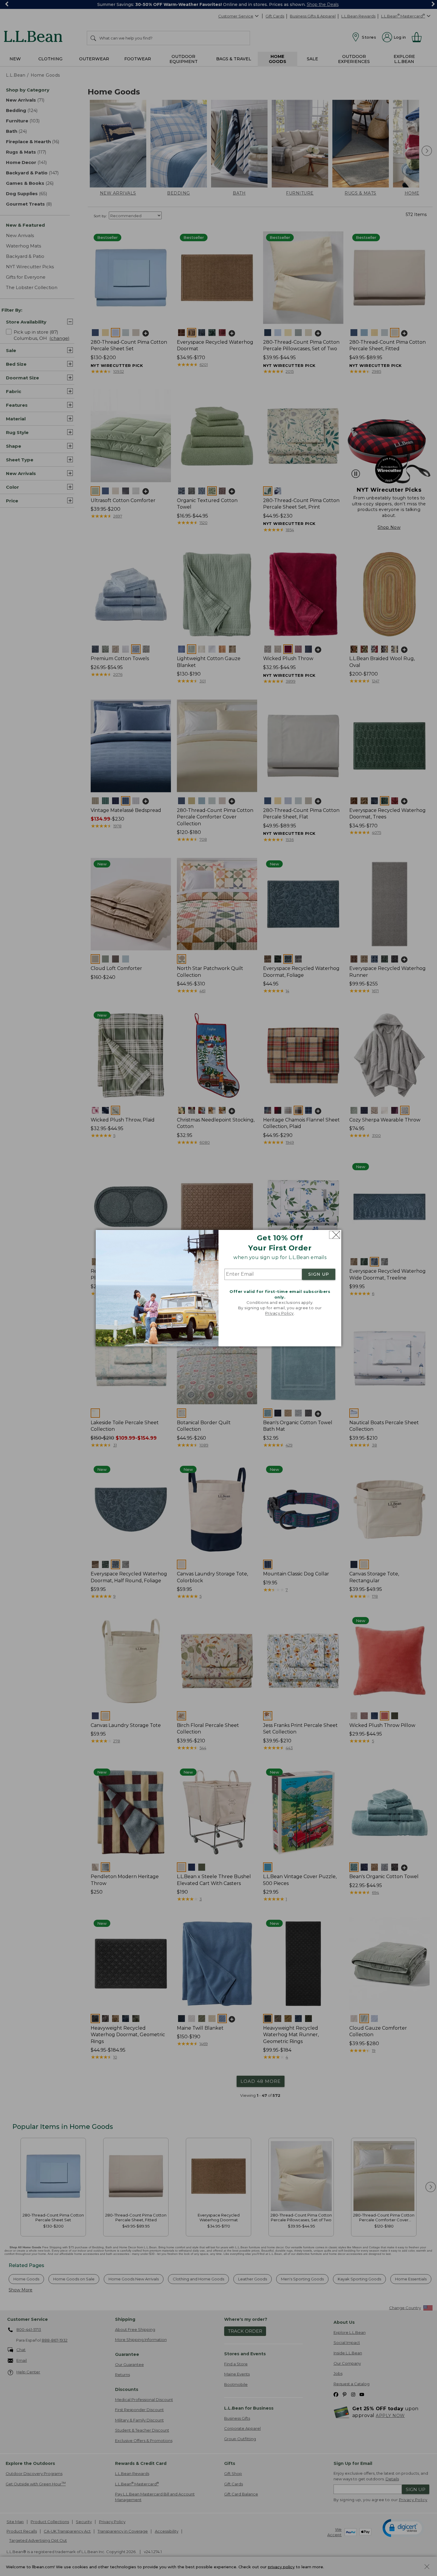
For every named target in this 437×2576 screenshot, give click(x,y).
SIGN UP (319, 1274)
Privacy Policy (279, 1313)
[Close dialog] (335, 1235)
